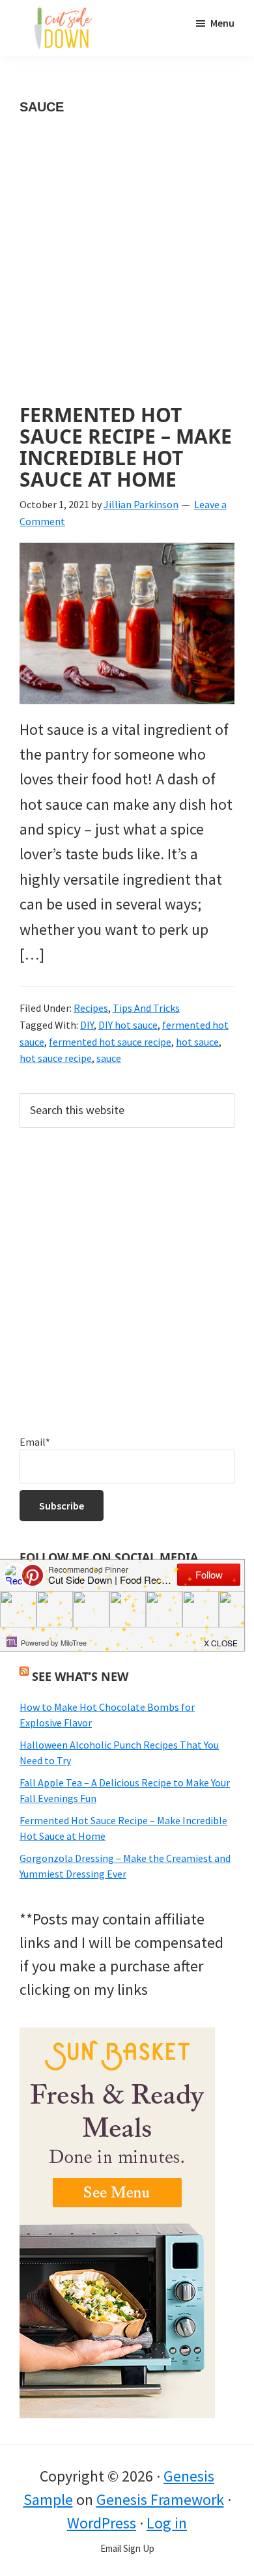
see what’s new (80, 1676)
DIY (87, 1025)
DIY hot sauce (128, 1025)
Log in (167, 2523)
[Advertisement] (127, 272)
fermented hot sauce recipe (110, 1042)
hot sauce (197, 1042)
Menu (222, 23)
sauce (109, 1058)
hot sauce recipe (56, 1058)
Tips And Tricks (146, 1008)
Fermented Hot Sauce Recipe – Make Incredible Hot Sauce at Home (126, 447)
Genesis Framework (160, 2499)
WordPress (102, 2523)
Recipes (91, 1008)
